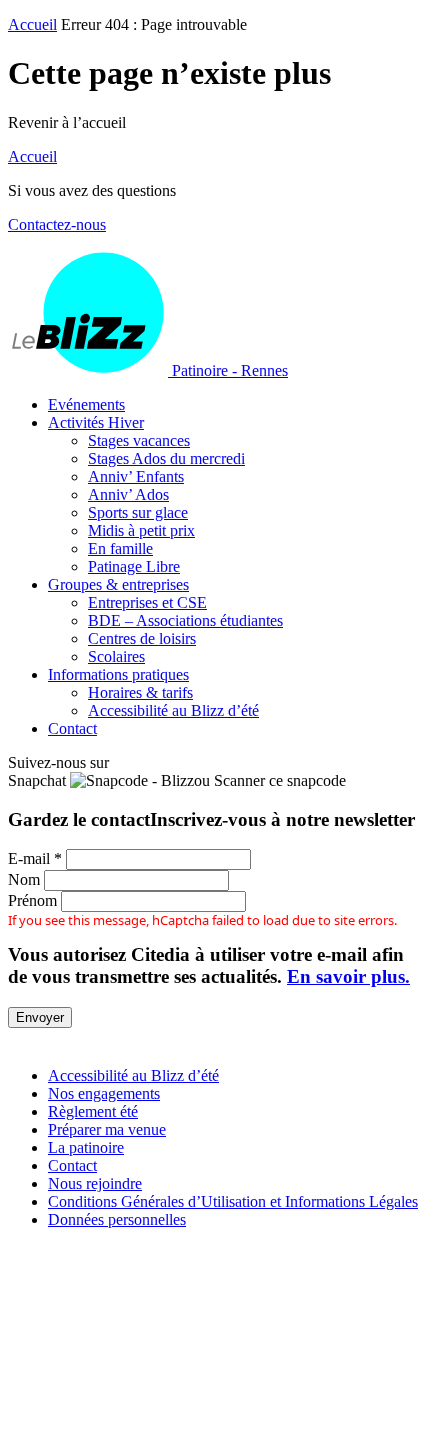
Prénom (32, 900)
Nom (24, 879)
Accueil (32, 24)
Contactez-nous (57, 224)
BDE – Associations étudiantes (185, 620)
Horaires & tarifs (140, 692)
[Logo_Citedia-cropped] (215, 1421)
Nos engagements (104, 1093)
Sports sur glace (138, 512)
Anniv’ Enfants (136, 476)
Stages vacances (139, 440)
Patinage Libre (134, 566)
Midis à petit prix (141, 530)
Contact (72, 728)
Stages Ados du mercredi (166, 458)
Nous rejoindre (95, 1183)
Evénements (86, 404)
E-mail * (35, 858)
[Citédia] (43, 1041)
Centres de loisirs (142, 638)
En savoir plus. (348, 976)
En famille (120, 548)
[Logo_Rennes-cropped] (215, 1316)
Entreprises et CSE (147, 602)
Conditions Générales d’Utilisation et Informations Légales (233, 1201)
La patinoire (86, 1147)
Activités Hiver (96, 422)
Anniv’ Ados (128, 494)
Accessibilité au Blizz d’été (173, 710)
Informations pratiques (118, 674)
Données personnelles (117, 1219)
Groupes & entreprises (118, 584)
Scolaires (116, 656)
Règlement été (93, 1111)
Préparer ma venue (107, 1129)
